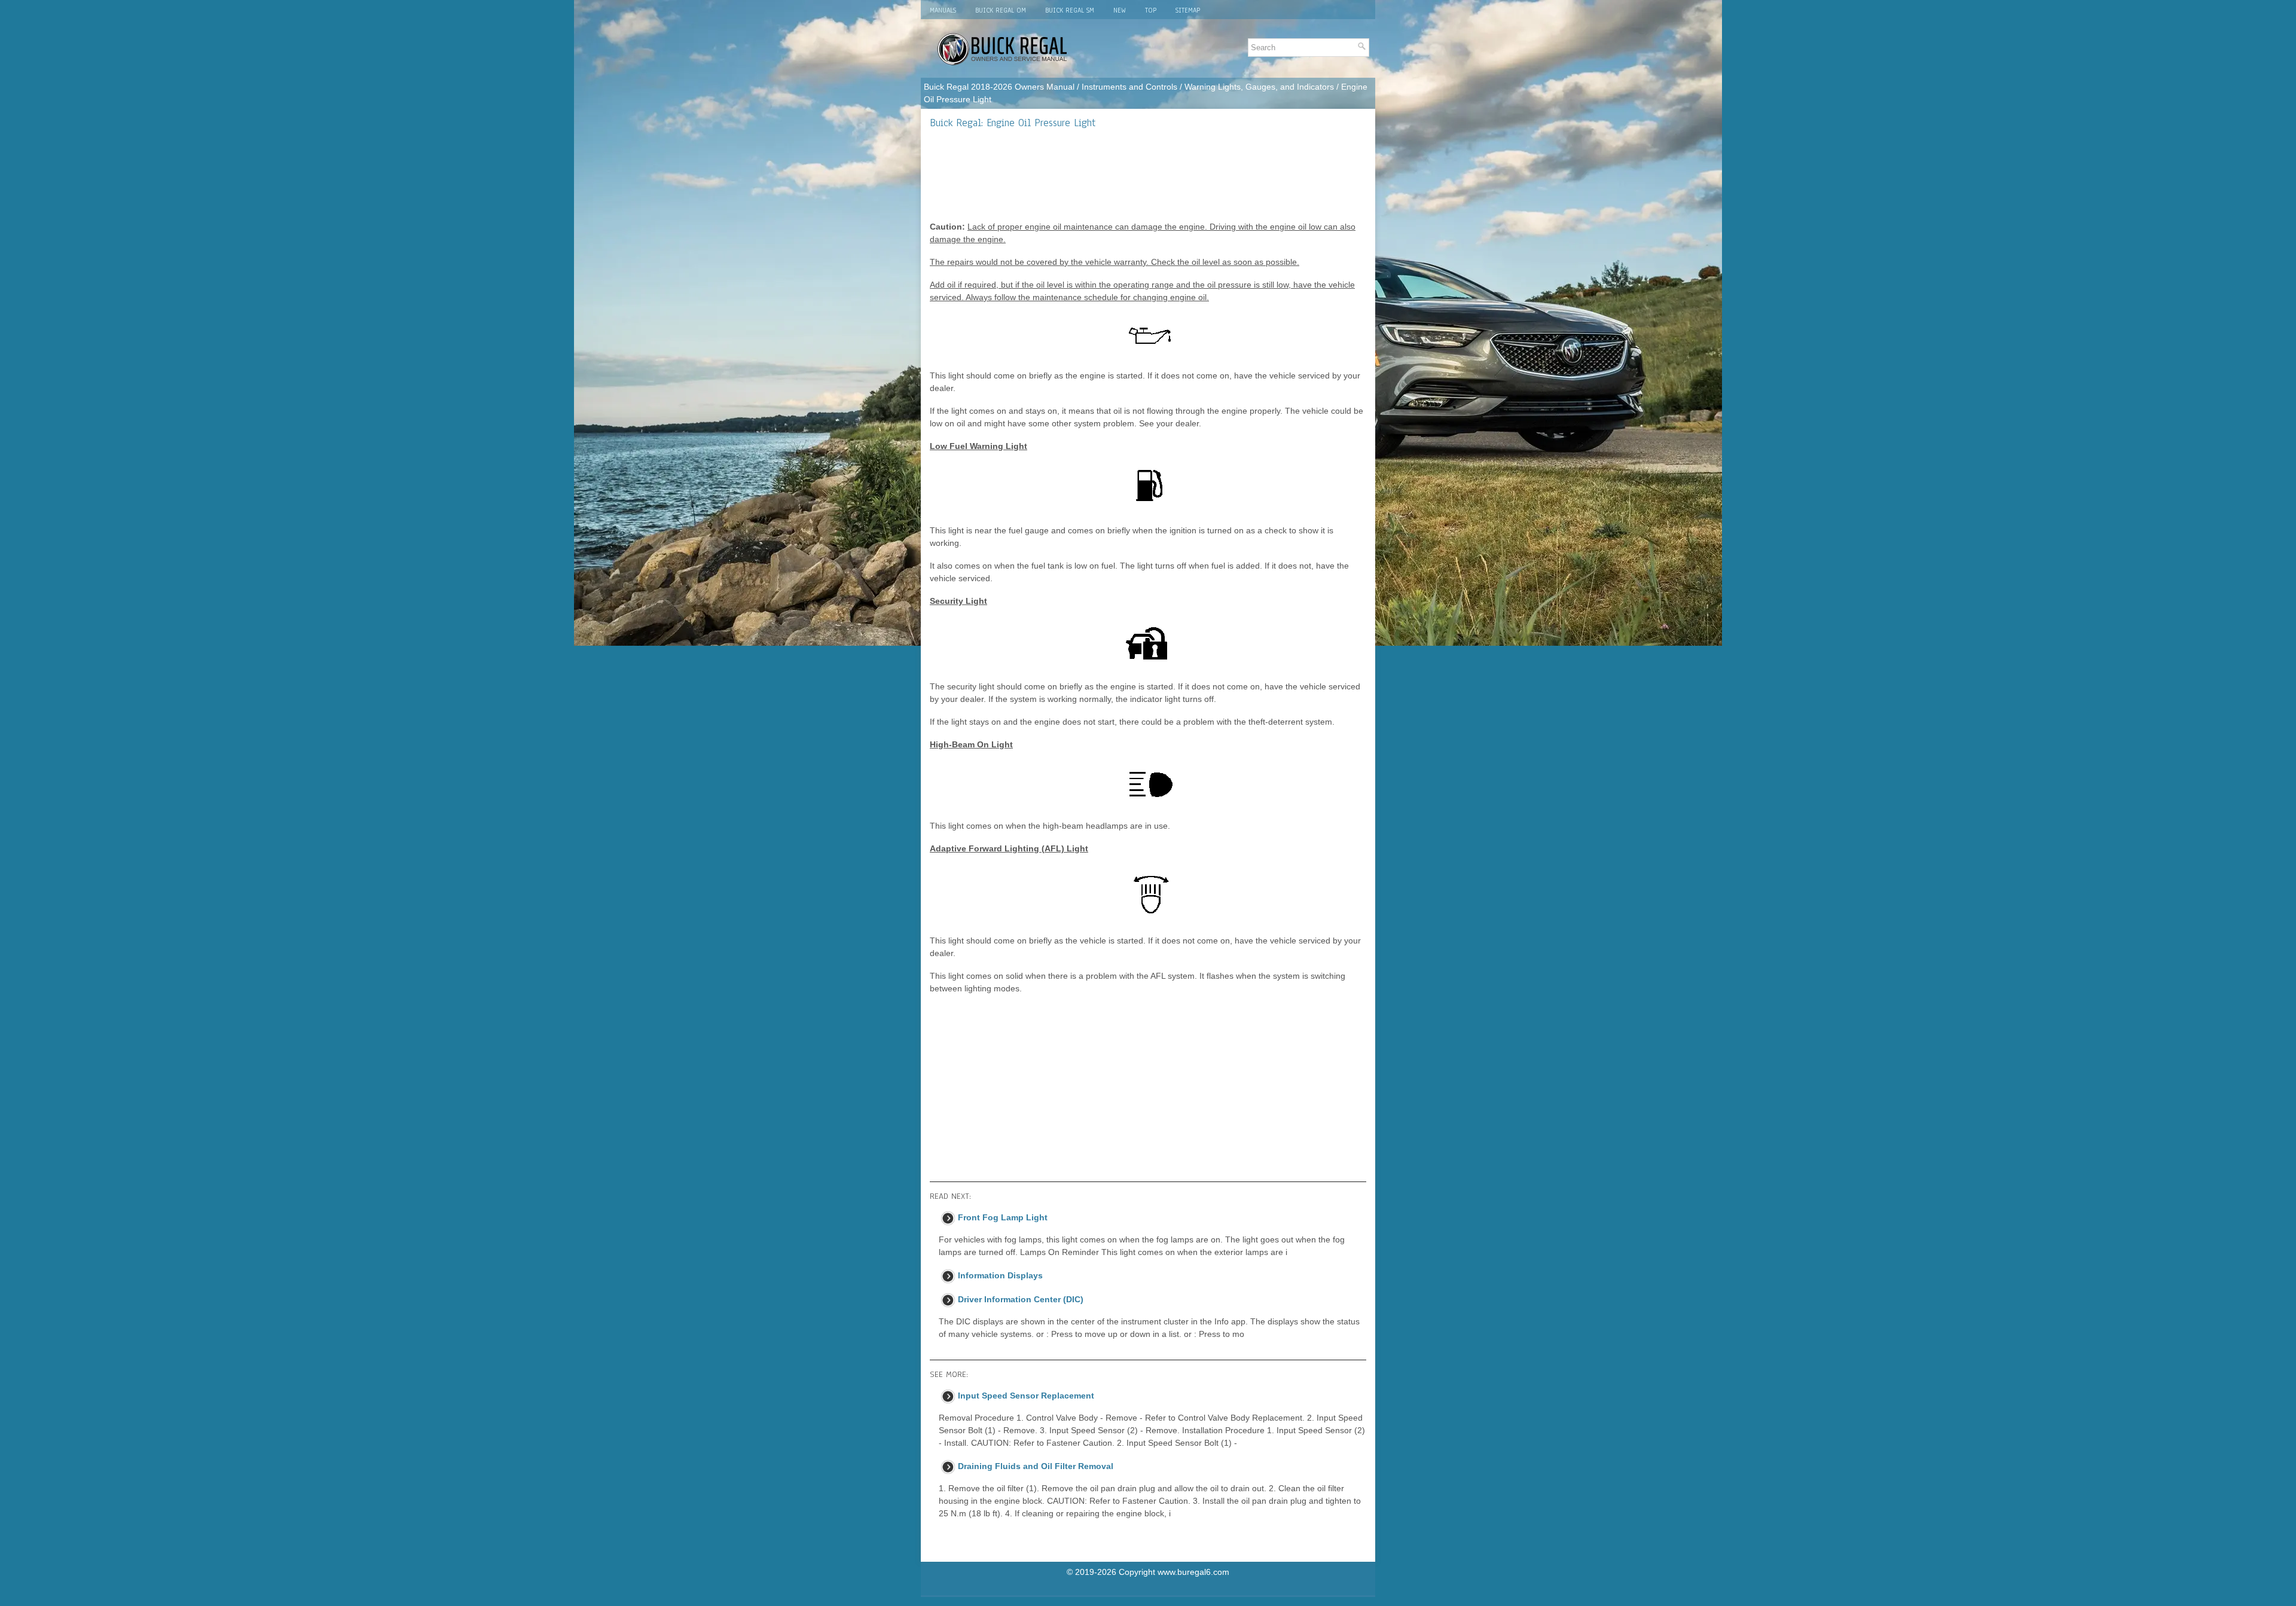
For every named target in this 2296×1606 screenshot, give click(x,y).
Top (1151, 10)
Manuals (943, 10)
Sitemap (1188, 10)
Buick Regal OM (1001, 10)
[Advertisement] (1148, 175)
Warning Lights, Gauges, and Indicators (1259, 87)
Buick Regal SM (1070, 10)
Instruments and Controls (1129, 87)
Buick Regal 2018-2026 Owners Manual (999, 87)
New (1120, 10)
